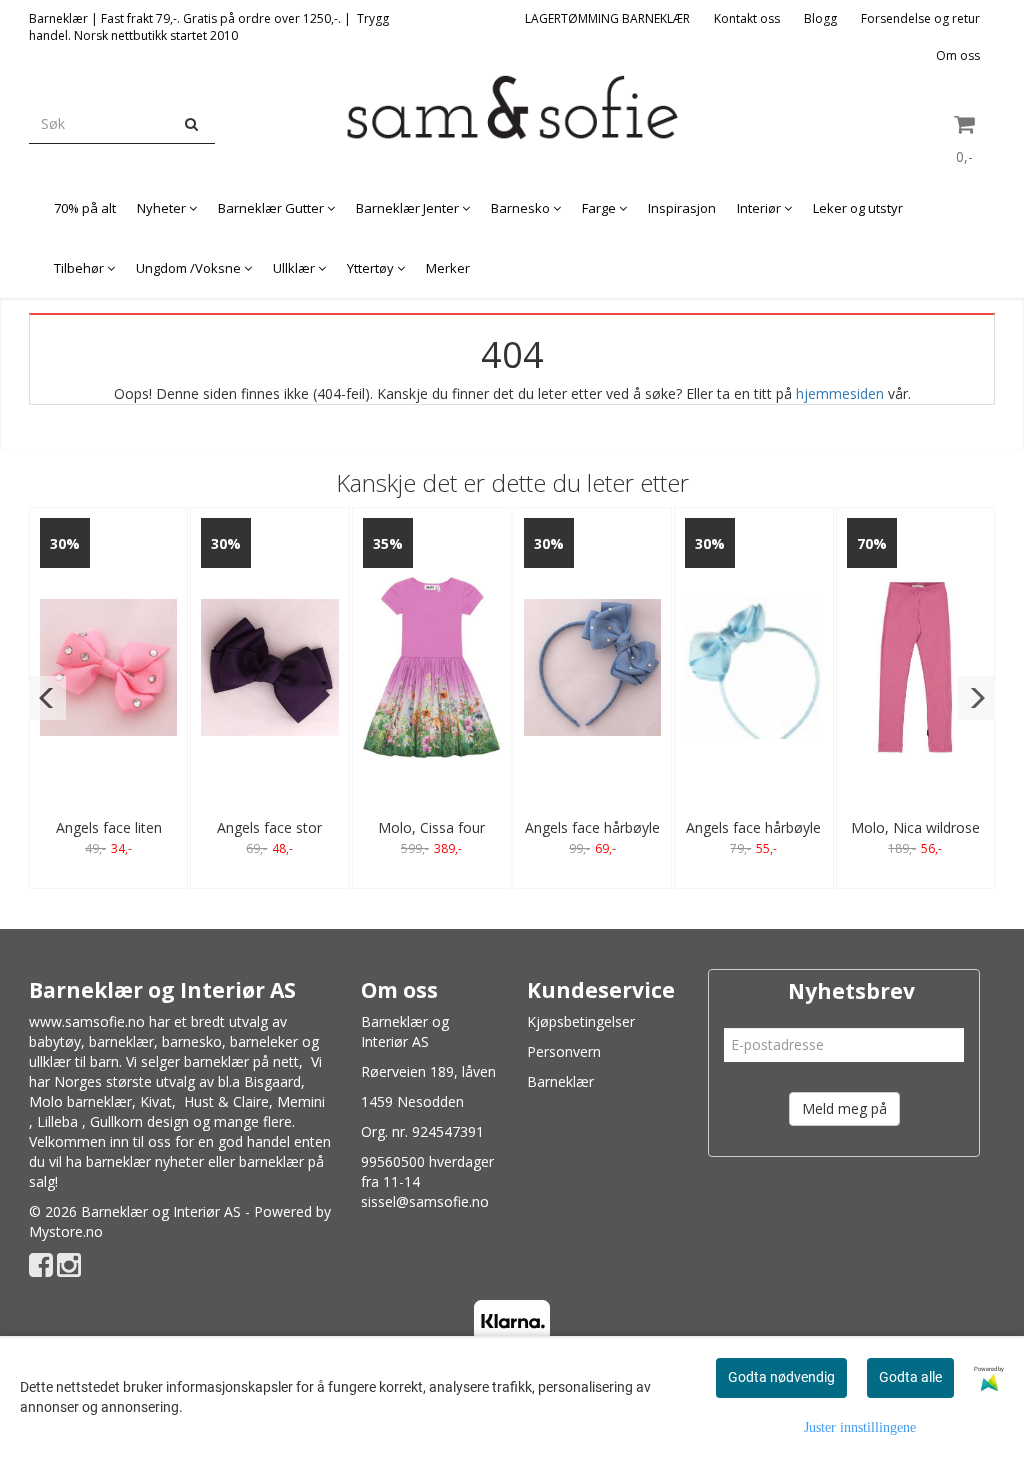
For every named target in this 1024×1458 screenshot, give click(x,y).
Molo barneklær (80, 1101)
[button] (47, 698)
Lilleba (57, 1121)
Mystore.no (66, 1231)
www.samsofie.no (87, 1021)
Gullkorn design (139, 1121)
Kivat (156, 1101)
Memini (301, 1101)
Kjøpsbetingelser (581, 1021)
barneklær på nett (241, 1061)
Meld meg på (844, 1108)
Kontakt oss (747, 18)
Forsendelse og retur (920, 18)
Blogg (820, 18)
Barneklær (560, 1081)
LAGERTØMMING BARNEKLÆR (607, 18)
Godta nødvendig (781, 1377)
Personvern (564, 1051)
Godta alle (910, 1377)
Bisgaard (272, 1081)
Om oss (958, 55)
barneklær (121, 1041)
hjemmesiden (840, 393)
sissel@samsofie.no (425, 1201)
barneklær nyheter (145, 1161)
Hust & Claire (226, 1101)
